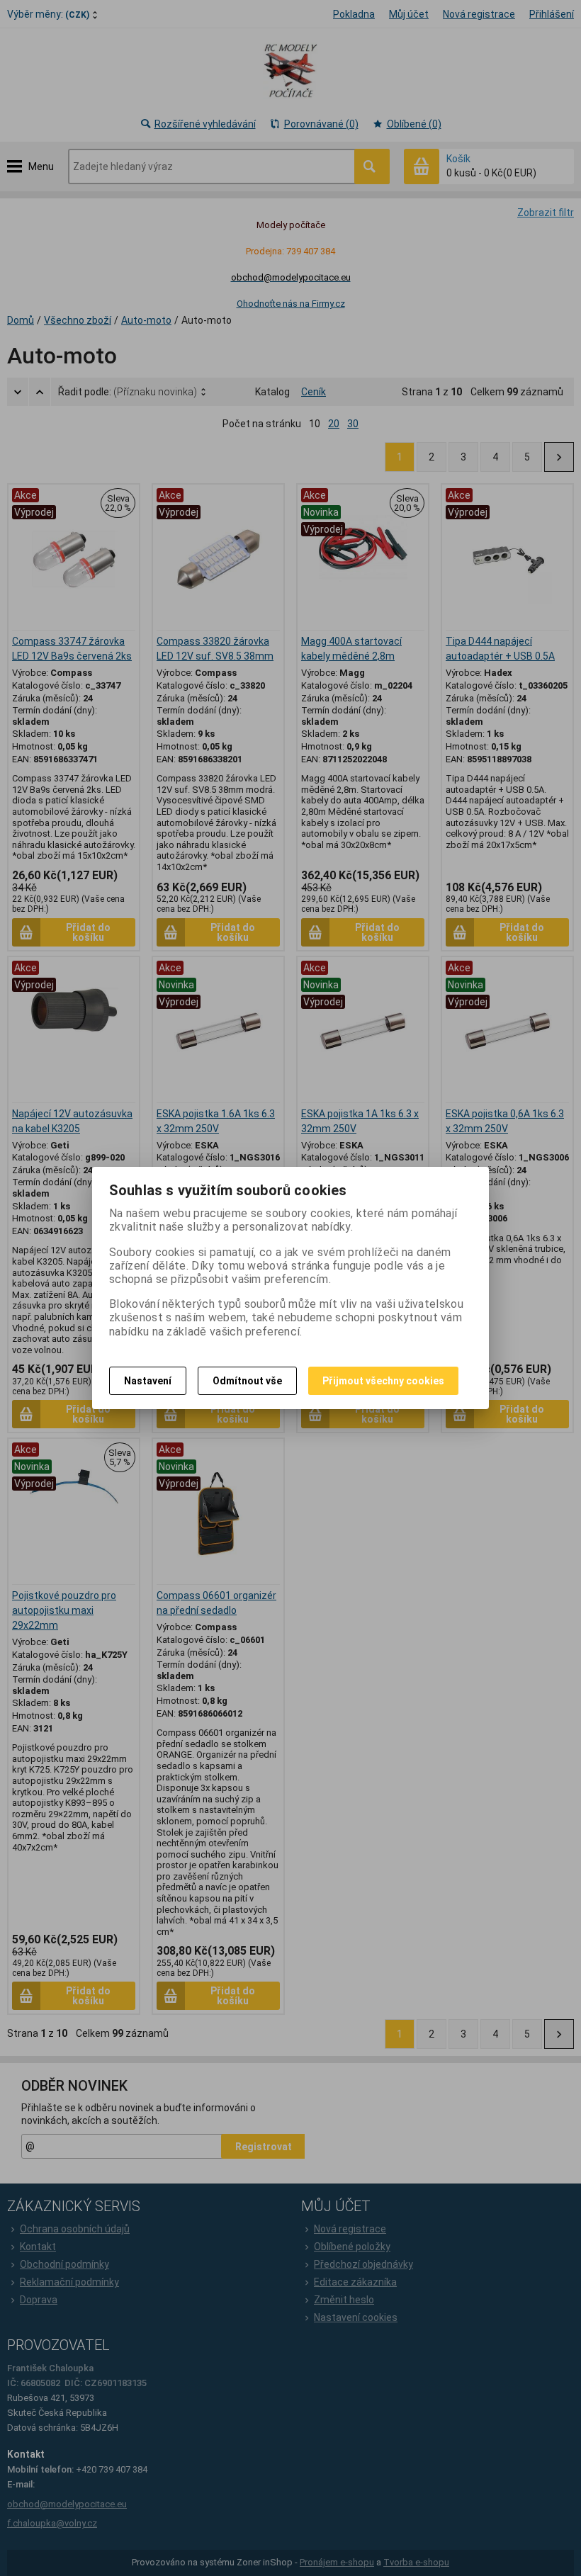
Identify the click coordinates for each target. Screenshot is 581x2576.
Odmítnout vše (247, 1381)
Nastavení (148, 1381)
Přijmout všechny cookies (383, 1381)
